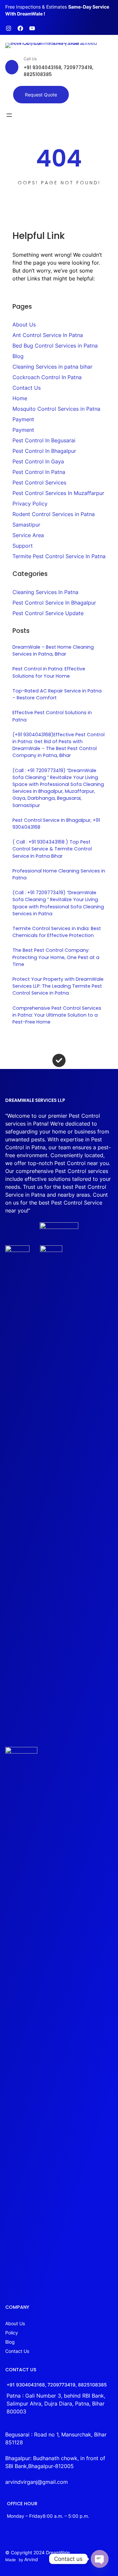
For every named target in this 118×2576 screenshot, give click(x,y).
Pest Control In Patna (39, 472)
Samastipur (26, 525)
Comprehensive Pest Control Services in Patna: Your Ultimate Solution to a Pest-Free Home (57, 1015)
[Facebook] (20, 28)
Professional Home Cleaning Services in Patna (59, 874)
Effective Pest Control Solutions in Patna (52, 716)
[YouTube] (32, 28)
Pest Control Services (39, 482)
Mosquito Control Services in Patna (56, 409)
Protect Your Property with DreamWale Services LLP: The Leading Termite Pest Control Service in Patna (58, 986)
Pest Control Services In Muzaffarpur (58, 493)
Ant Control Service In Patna (48, 335)
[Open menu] (9, 115)
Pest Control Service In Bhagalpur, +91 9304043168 (56, 824)
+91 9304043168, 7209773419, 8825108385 (57, 2385)
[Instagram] (9, 28)
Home (20, 398)
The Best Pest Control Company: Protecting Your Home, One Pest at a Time (56, 957)
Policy (12, 2333)
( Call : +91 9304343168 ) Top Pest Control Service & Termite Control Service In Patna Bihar (52, 849)
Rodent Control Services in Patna (54, 514)
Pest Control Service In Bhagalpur (54, 603)
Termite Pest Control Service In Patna (59, 556)
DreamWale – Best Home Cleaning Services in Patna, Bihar (53, 651)
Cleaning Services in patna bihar (52, 367)
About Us (24, 325)
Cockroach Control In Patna (47, 377)
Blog (18, 356)
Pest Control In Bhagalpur (44, 451)
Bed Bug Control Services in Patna (55, 346)
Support (23, 546)
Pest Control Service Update (48, 613)
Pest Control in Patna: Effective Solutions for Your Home (49, 672)
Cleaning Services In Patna (45, 592)
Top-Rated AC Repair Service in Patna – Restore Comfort (57, 694)
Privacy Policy (30, 504)
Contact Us (27, 388)
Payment (23, 419)
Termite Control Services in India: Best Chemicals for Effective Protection (57, 932)
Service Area (28, 535)
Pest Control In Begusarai (44, 440)
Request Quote (41, 95)
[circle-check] (59, 1060)
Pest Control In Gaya (38, 461)
